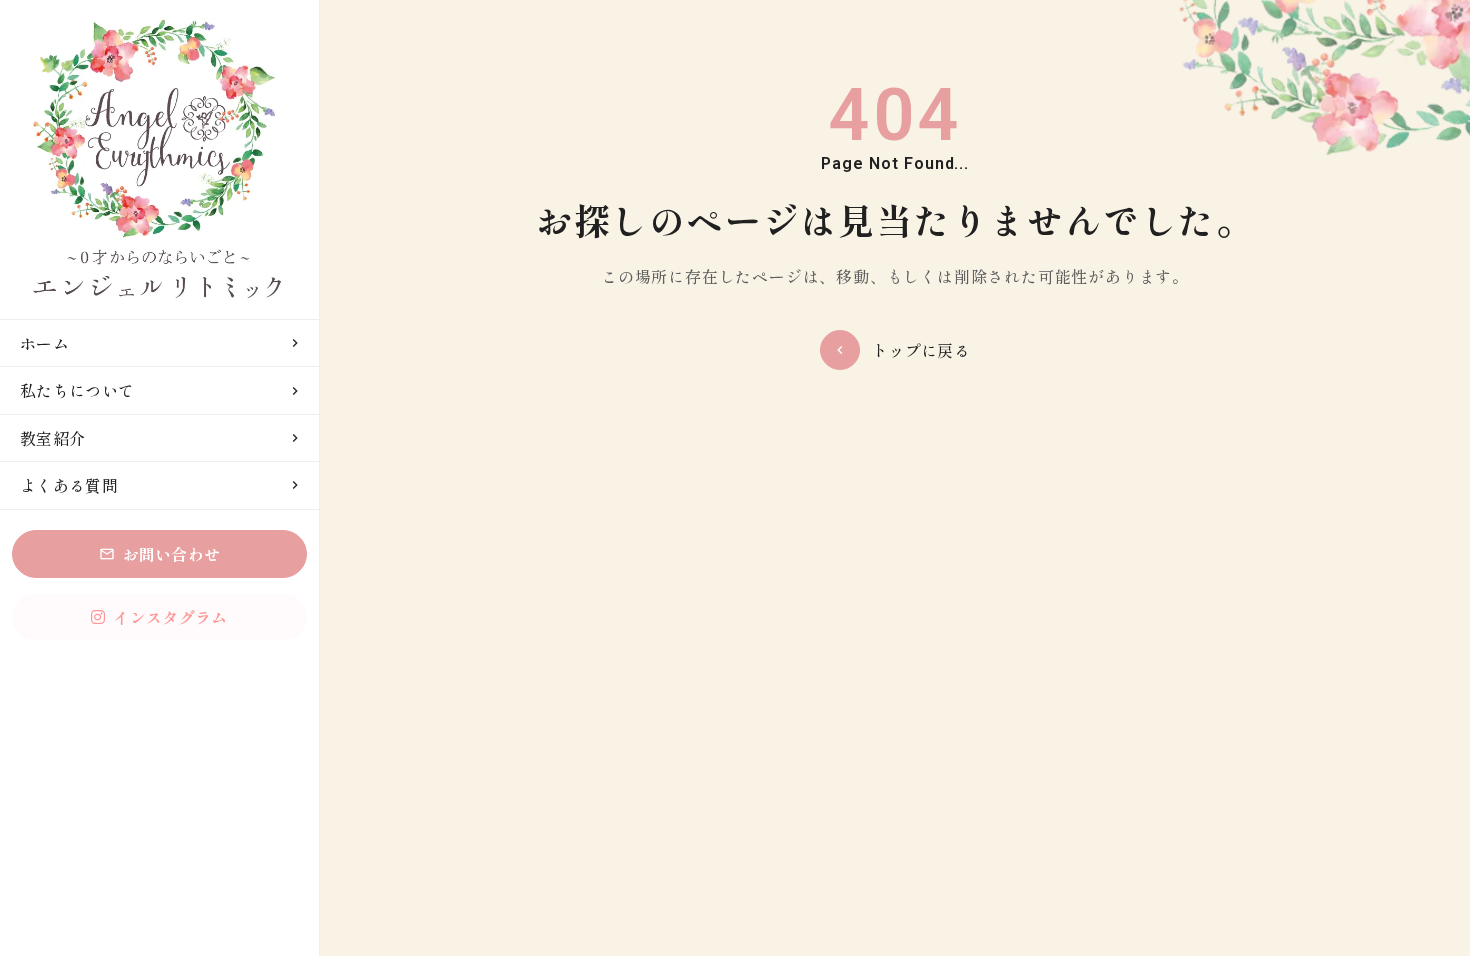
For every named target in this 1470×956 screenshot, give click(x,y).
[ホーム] (159, 159)
